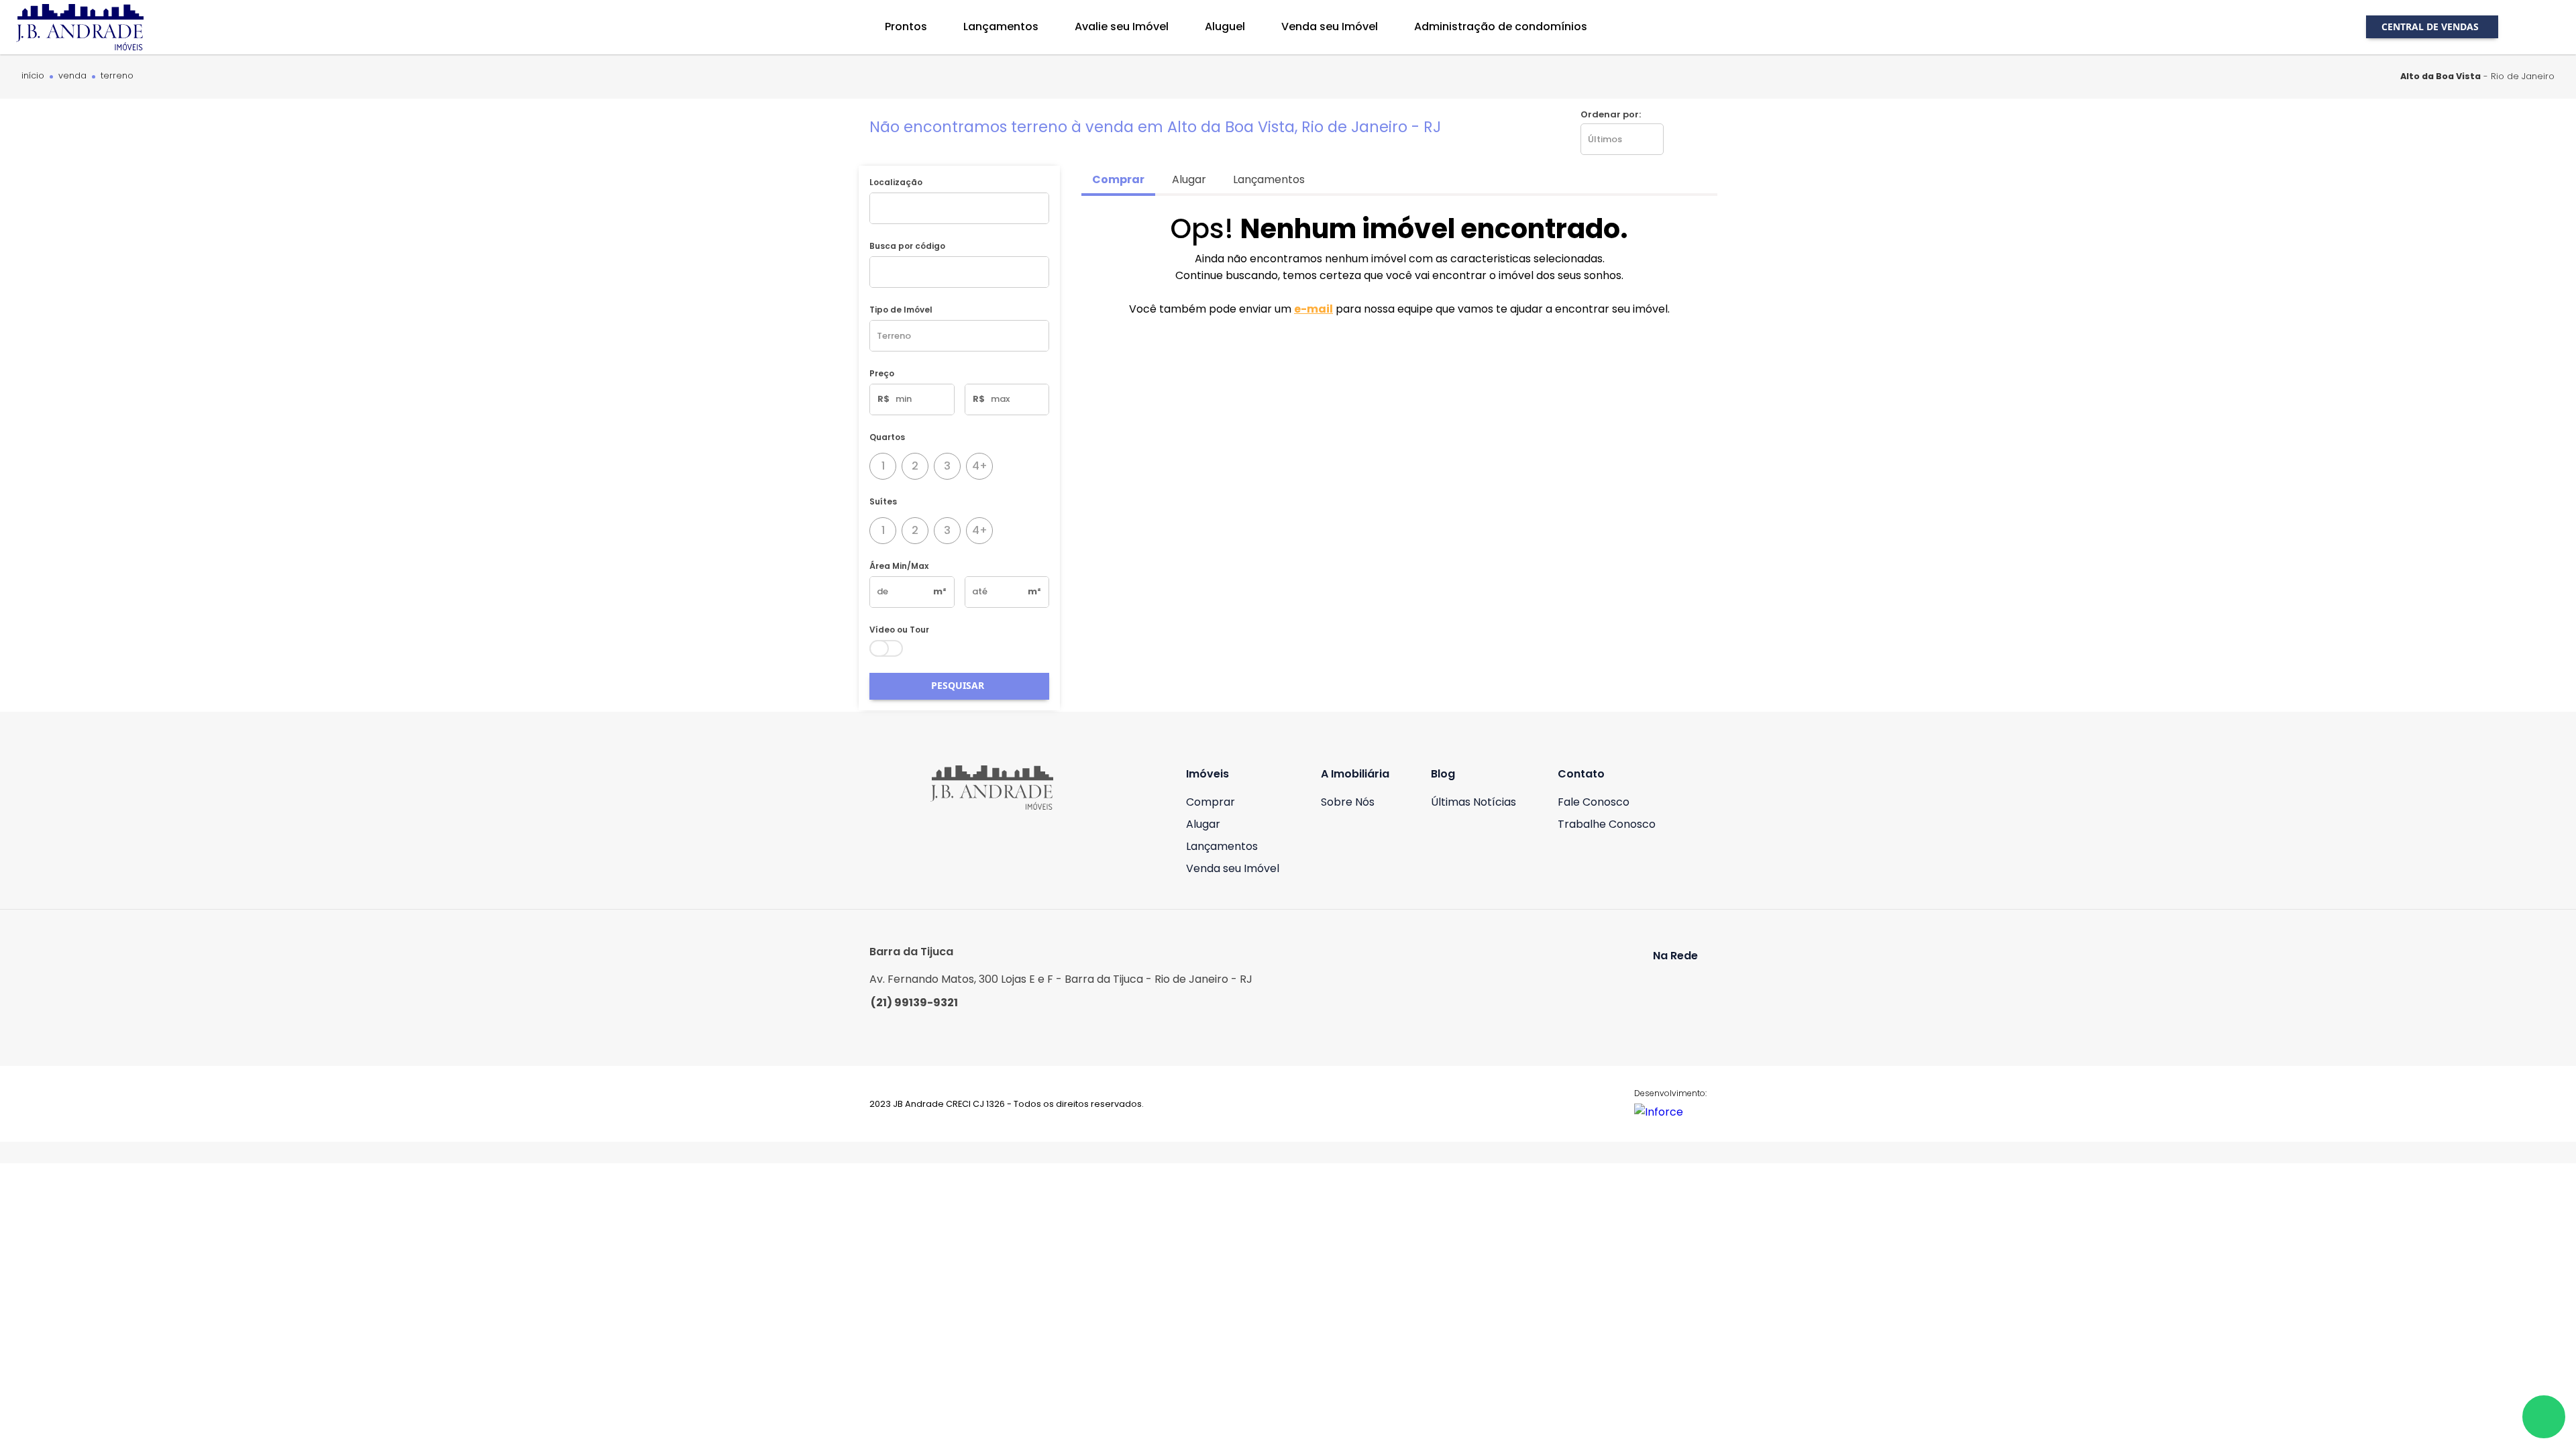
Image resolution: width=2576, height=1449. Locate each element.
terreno (117, 76)
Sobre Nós (1348, 802)
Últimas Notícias (1473, 802)
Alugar (1203, 824)
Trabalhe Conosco (1607, 824)
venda (72, 76)
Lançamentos (1222, 846)
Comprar (1211, 802)
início (33, 76)
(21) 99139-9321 (914, 1003)
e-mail (1313, 309)
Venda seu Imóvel (1233, 868)
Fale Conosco (1594, 802)
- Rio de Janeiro (2477, 76)
